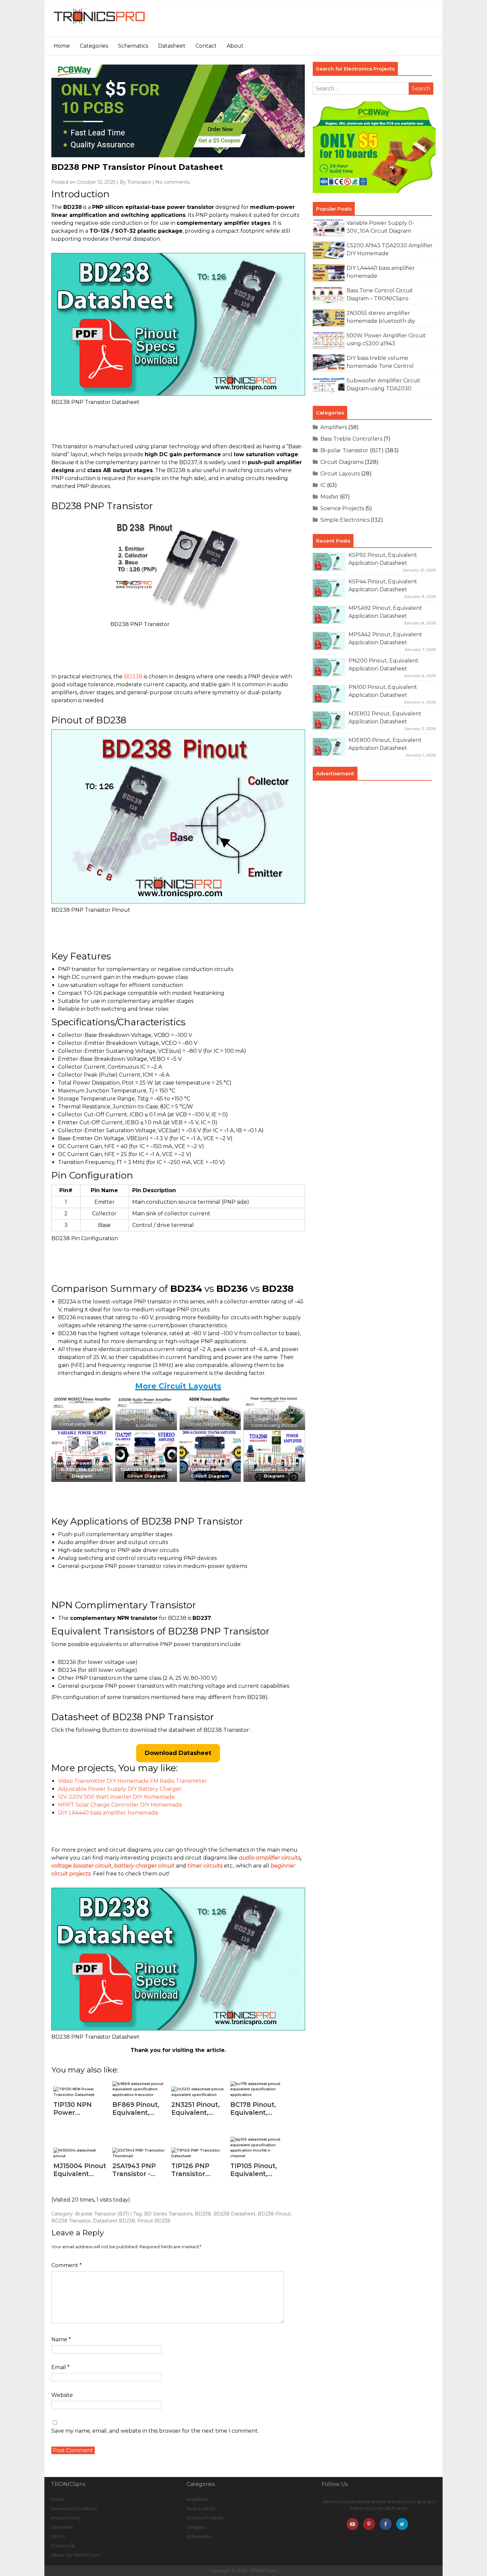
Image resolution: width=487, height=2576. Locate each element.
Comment (67, 2265)
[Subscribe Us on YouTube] (352, 2524)
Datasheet (172, 46)
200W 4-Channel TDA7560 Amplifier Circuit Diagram (210, 1469)
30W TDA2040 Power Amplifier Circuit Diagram (274, 1469)
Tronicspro (139, 182)
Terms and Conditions (74, 2508)
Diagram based (137, 1419)
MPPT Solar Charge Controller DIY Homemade (120, 1805)
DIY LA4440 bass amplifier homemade (108, 1813)
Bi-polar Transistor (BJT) (102, 2214)
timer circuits (205, 1866)
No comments (172, 182)
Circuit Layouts (340, 474)
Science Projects (342, 508)
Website (62, 2395)
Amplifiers (334, 427)
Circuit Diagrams (342, 462)
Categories (94, 46)
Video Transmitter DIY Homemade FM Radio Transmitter (133, 1781)
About (235, 46)
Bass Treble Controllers (351, 439)
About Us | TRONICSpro (76, 2555)
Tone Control (200, 2508)
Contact (206, 46)
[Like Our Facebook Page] (386, 2524)
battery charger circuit (144, 1866)
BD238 (133, 677)
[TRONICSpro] (99, 24)
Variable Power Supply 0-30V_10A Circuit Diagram (82, 1469)
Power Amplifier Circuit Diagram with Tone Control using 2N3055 (274, 1419)
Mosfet (329, 497)
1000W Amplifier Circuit (146, 1412)
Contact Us (63, 2546)
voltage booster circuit (81, 1866)
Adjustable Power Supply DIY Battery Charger (120, 1789)
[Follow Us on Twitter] (402, 2524)
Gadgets (196, 2527)
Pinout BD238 (154, 2221)
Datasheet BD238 (114, 2221)
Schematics (133, 46)
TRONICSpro (264, 2570)
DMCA (58, 2536)
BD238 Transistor (71, 2221)
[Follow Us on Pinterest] (369, 2524)
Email (60, 2367)
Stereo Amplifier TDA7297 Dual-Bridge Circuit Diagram (146, 1469)
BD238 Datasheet (234, 2214)
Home (62, 46)
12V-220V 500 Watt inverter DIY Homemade (116, 1797)
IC (323, 485)
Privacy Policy (66, 2518)
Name (61, 2339)
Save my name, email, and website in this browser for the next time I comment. (155, 2431)
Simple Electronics (345, 520)
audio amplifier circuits (270, 1858)
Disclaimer (62, 2527)
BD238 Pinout (274, 2214)
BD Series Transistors (168, 2214)
